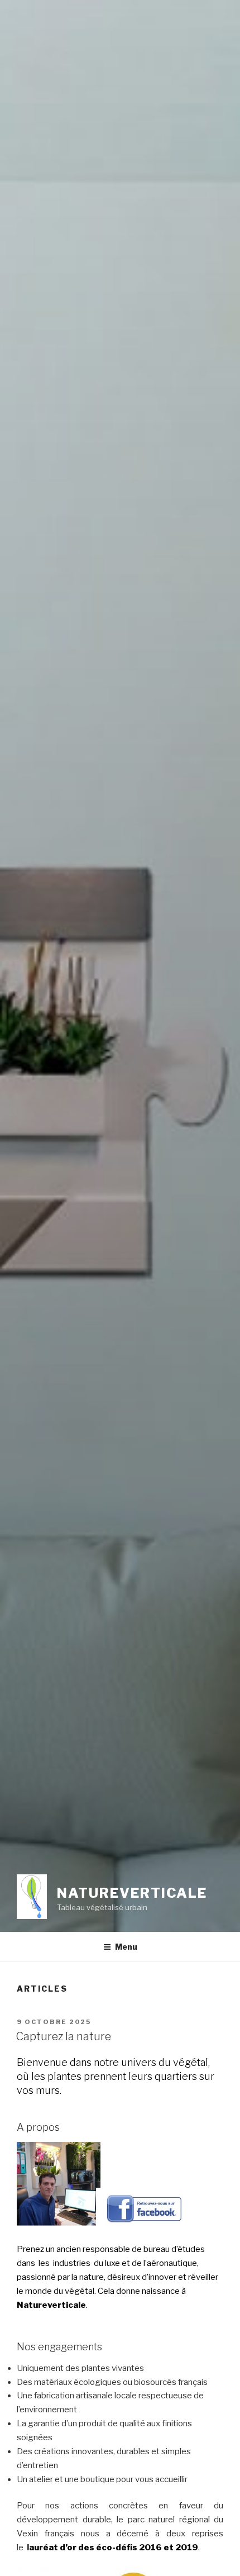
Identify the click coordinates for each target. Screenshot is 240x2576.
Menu (126, 1947)
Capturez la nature (63, 2036)
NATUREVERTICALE (132, 1893)
